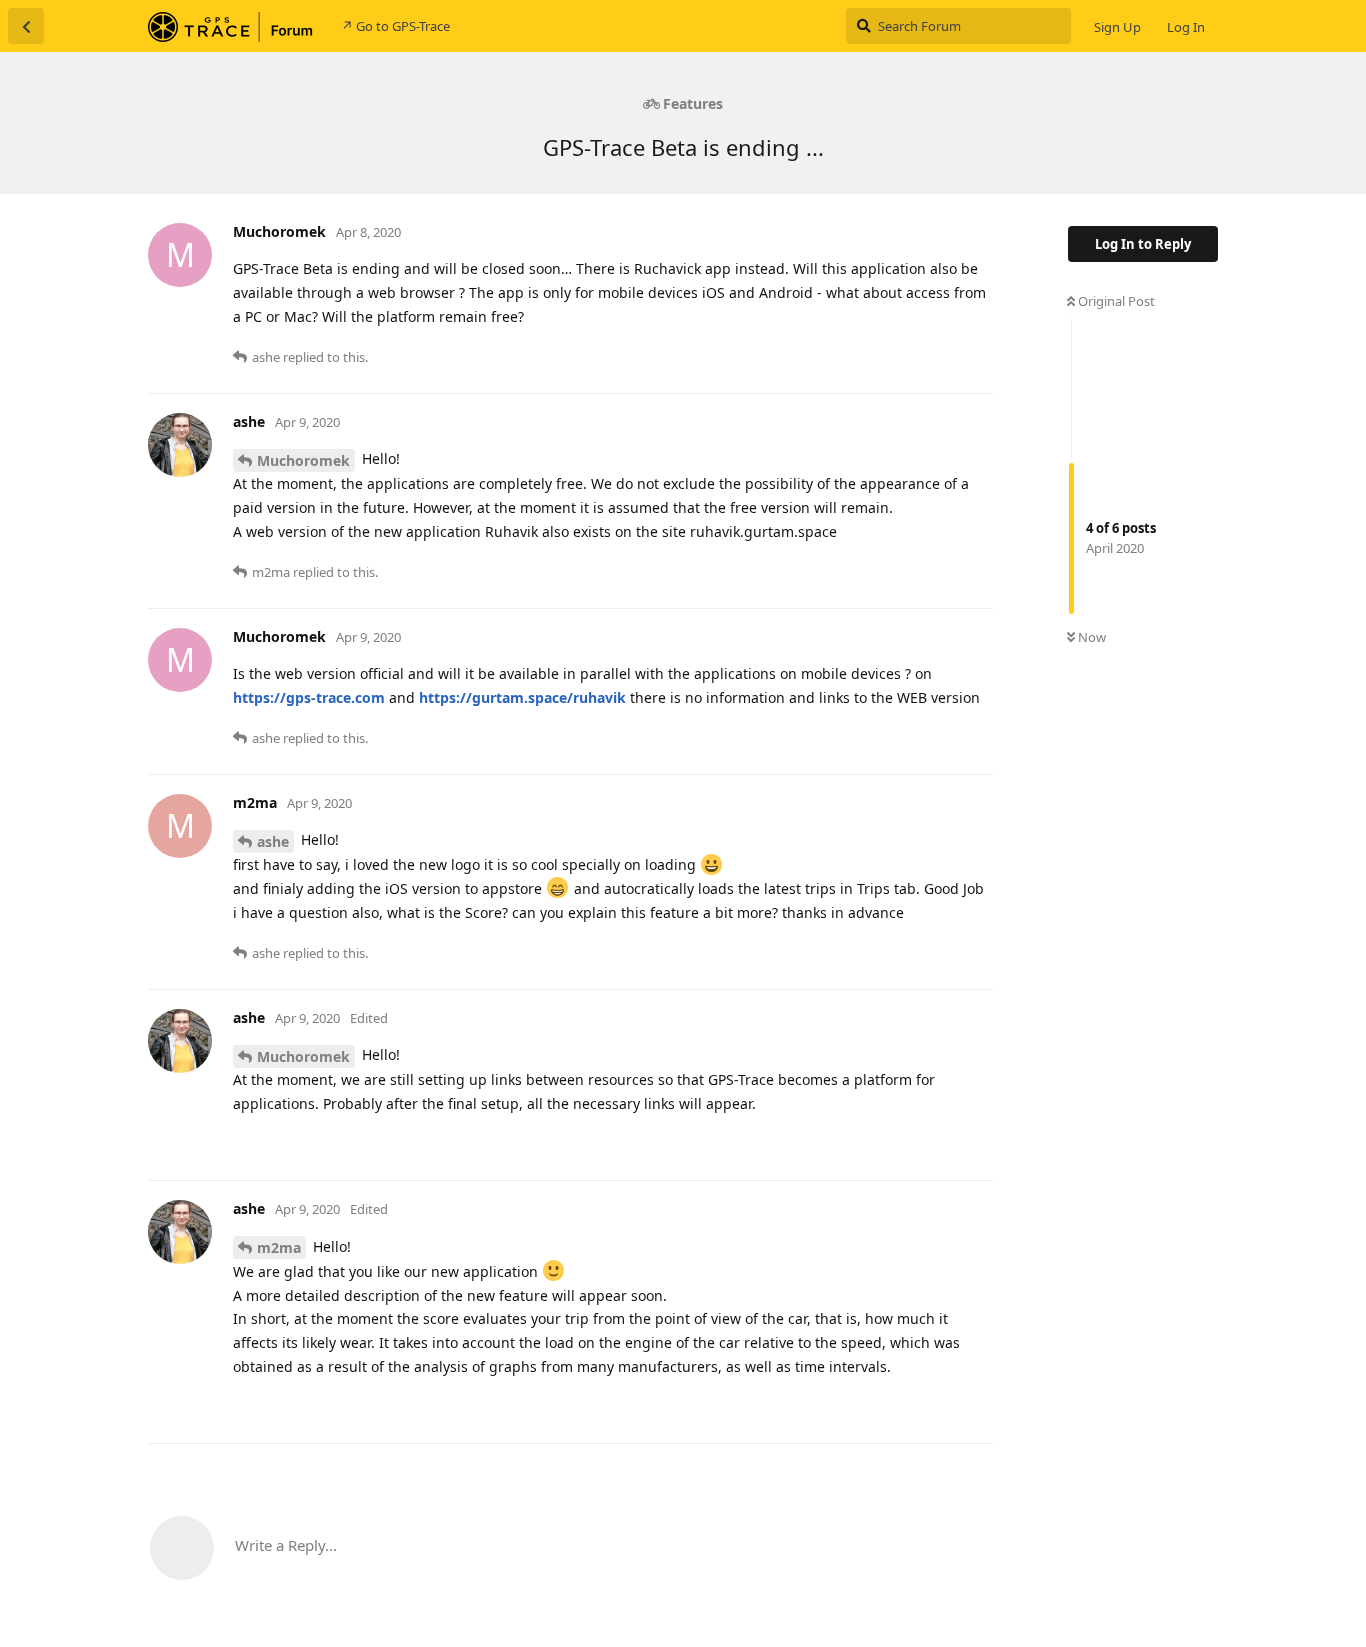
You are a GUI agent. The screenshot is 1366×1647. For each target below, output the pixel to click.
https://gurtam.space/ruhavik (522, 697)
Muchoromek (303, 460)
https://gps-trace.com (309, 697)
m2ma (279, 1247)
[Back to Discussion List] (26, 26)
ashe (273, 841)
